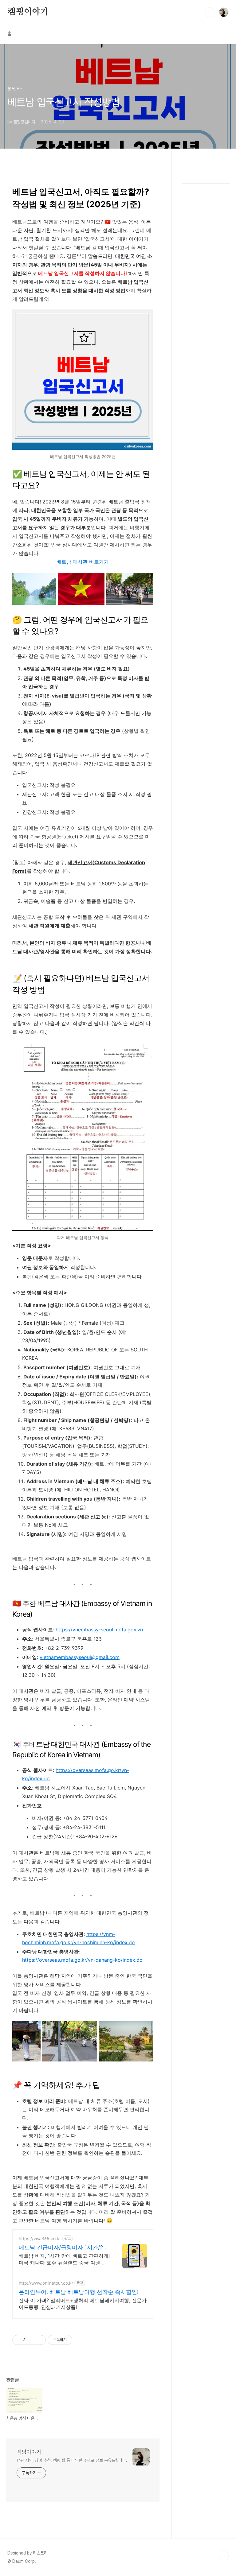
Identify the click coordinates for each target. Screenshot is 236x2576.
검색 (210, 12)
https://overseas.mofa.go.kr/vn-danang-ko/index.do (82, 1960)
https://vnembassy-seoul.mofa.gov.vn (99, 1630)
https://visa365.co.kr (40, 2238)
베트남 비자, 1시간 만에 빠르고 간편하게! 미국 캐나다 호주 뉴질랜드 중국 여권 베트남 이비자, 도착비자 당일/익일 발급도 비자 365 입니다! (64, 2259)
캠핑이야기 (28, 12)
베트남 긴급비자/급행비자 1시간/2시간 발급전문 (64, 2248)
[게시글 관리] (39, 2340)
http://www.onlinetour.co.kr (46, 2283)
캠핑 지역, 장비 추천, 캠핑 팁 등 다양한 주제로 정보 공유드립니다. (72, 2460)
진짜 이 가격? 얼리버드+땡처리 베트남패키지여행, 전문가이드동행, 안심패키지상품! (83, 2304)
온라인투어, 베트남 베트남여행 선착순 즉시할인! (79, 2292)
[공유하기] (31, 2340)
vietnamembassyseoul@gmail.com (80, 1657)
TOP (224, 2555)
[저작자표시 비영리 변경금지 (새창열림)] (81, 2340)
